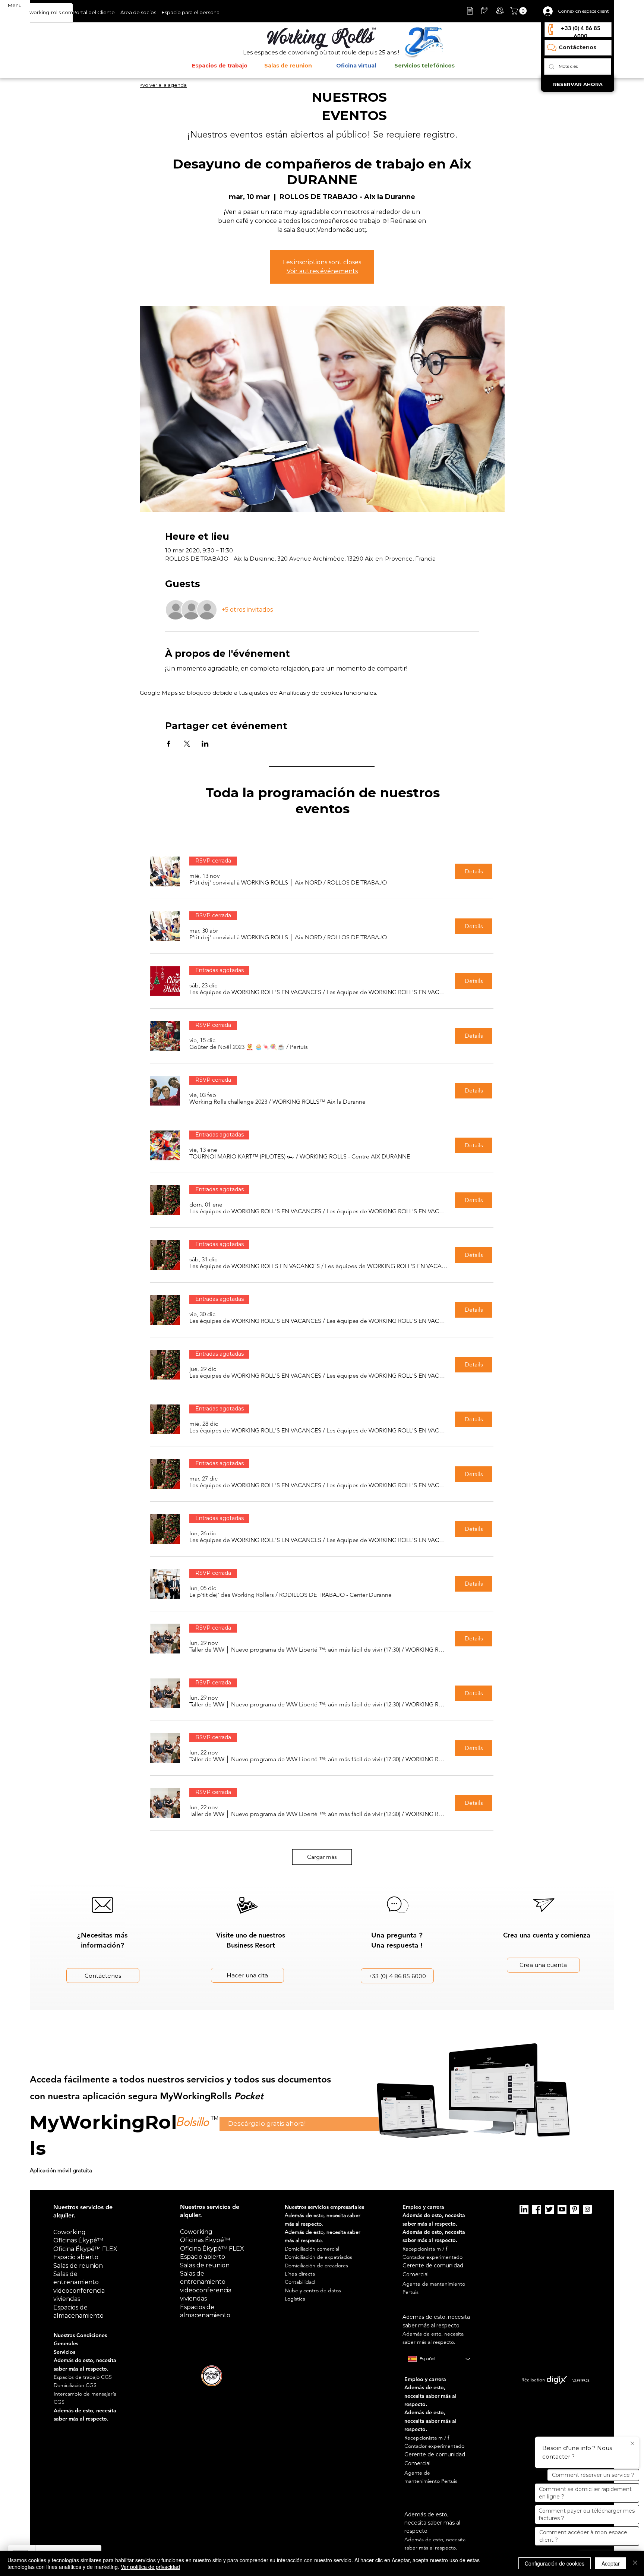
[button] (519, 11)
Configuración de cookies (555, 2563)
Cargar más (322, 1857)
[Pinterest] (575, 2209)
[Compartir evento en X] (187, 744)
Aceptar (611, 2563)
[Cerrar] (635, 2563)
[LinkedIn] (524, 2209)
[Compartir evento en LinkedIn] (205, 744)
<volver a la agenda (163, 85)
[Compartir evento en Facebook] (169, 744)
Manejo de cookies (437, 2372)
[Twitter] (549, 2209)
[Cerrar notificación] (632, 2444)
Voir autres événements (322, 271)
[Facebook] (537, 2209)
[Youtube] (562, 2209)
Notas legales (401, 2372)
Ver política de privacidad (150, 2567)
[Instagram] (587, 2209)
